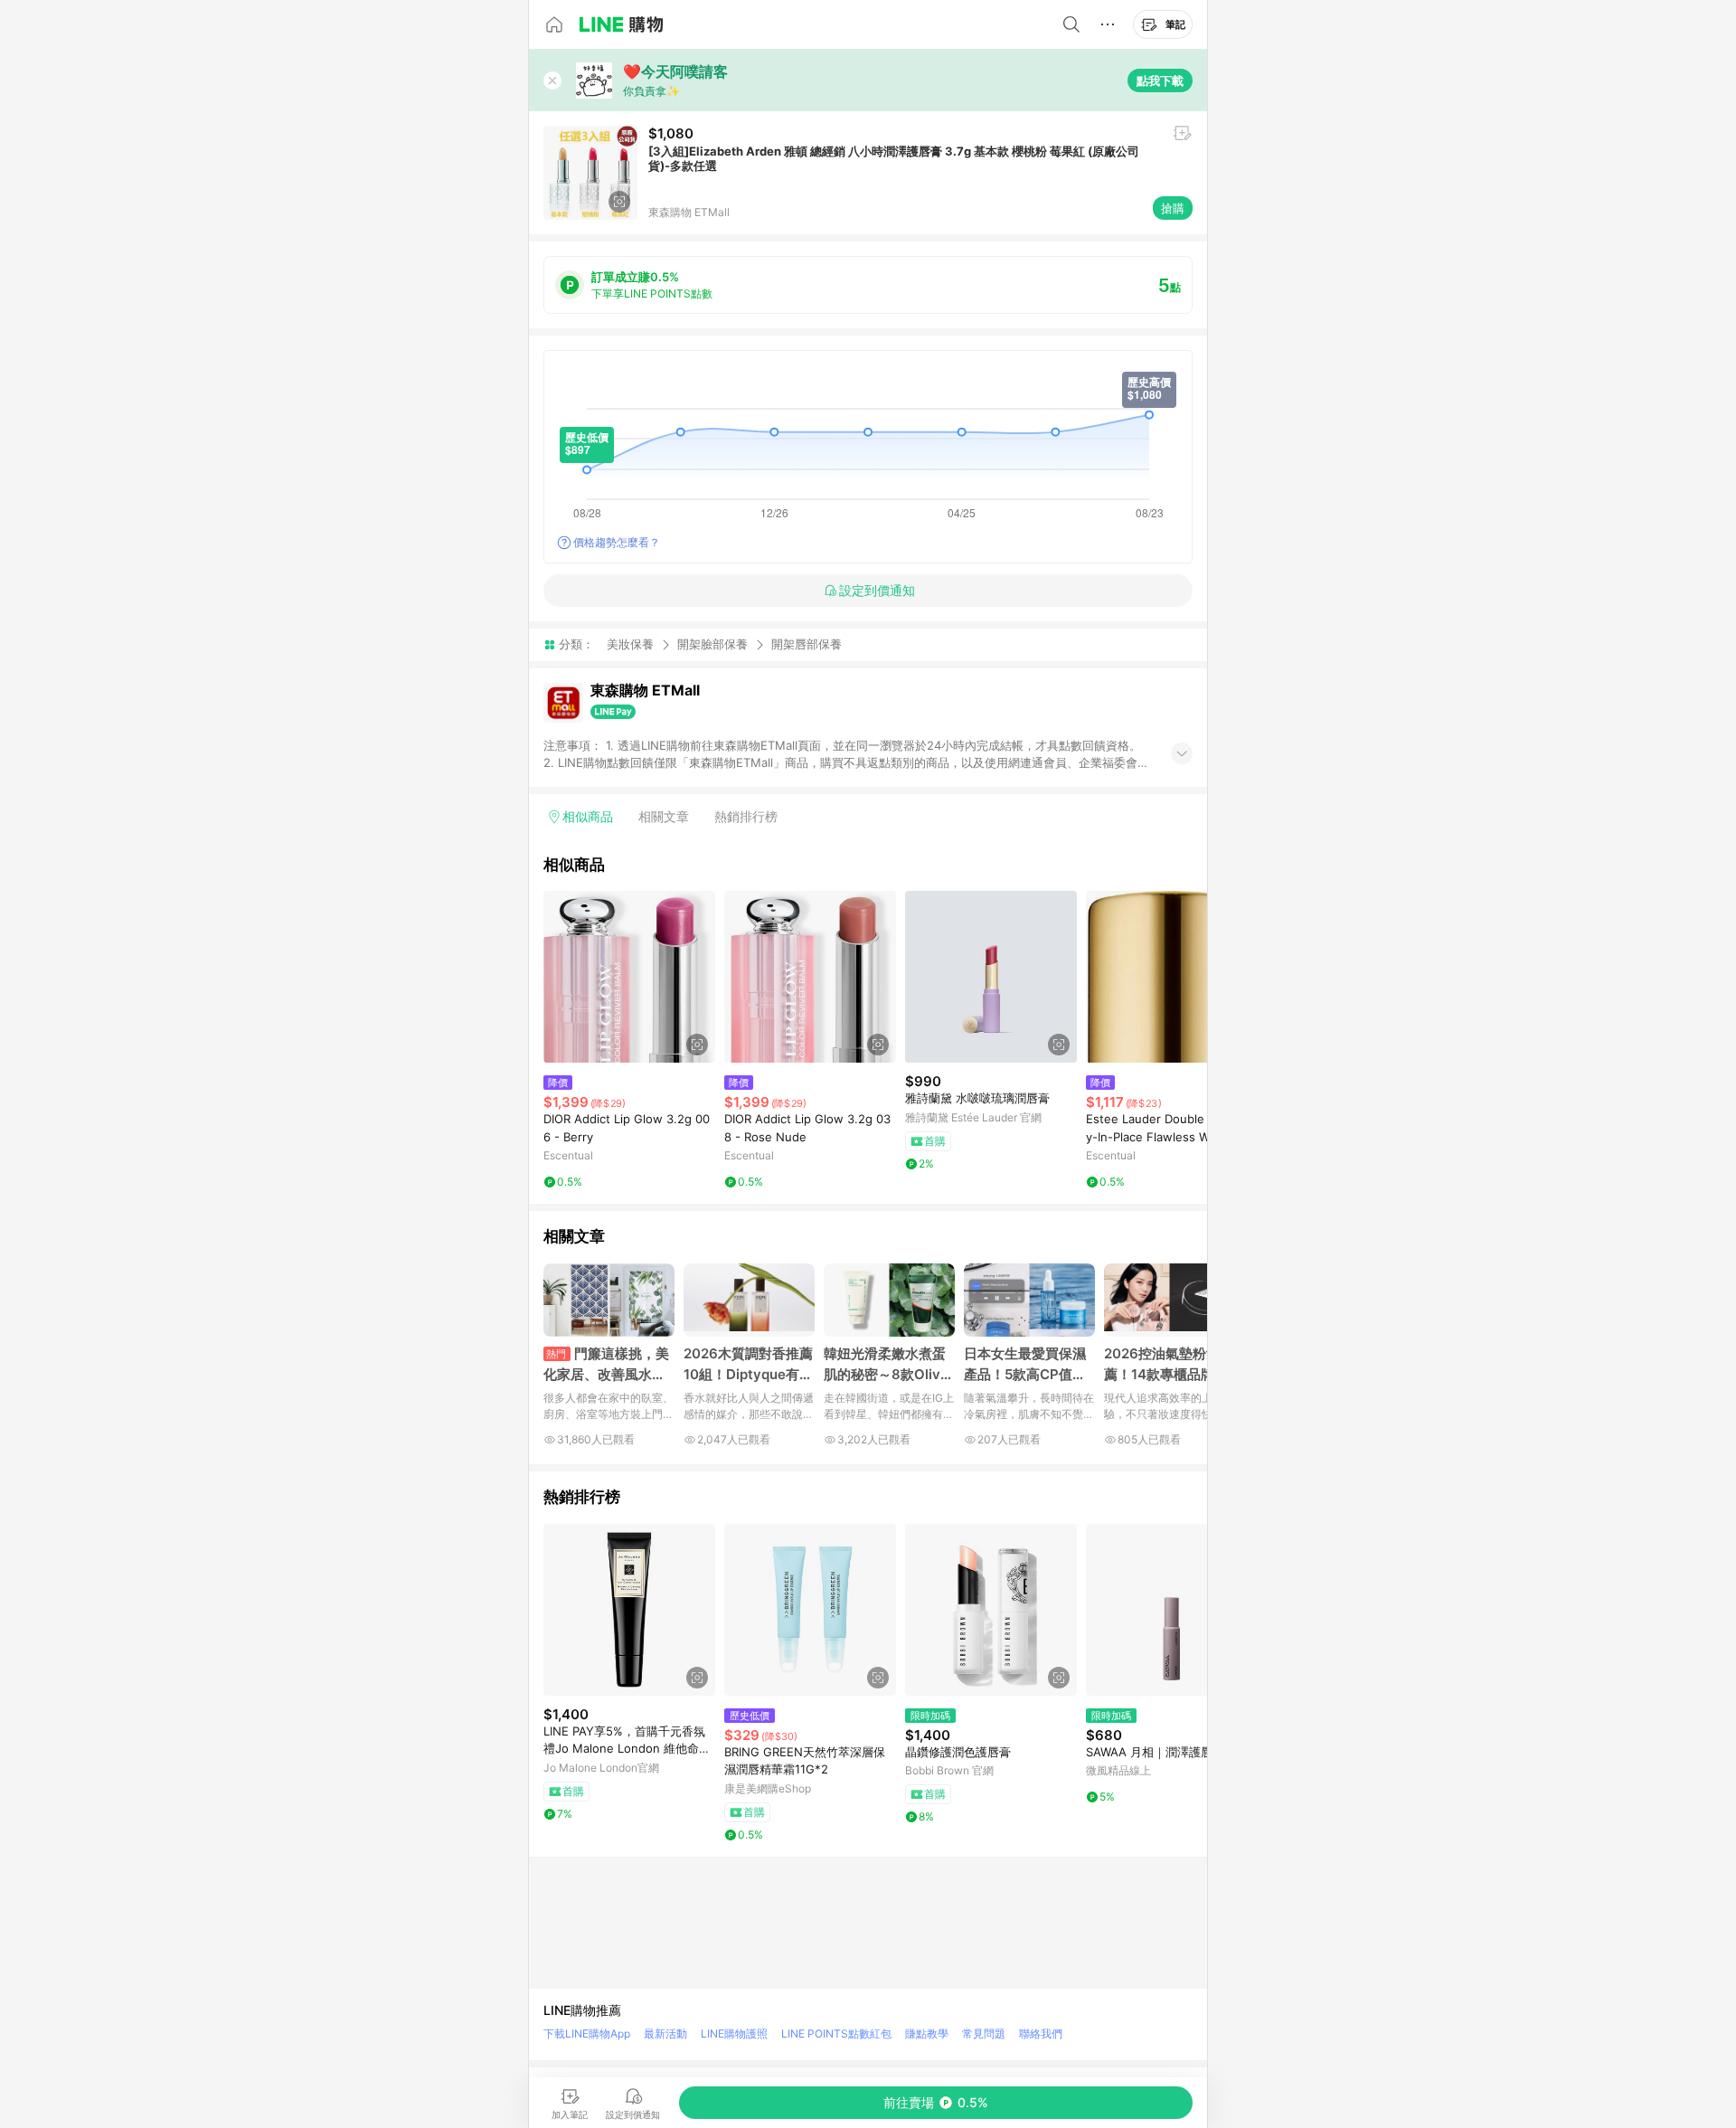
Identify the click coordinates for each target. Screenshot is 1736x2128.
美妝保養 (630, 644)
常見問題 (984, 2033)
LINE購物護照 (734, 2033)
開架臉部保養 (712, 644)
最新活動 (665, 2033)
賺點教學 (927, 2033)
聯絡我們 (1041, 2033)
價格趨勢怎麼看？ (617, 542)
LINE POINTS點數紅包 (836, 2033)
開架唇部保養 (807, 644)
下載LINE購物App (587, 2033)
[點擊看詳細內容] (629, 977)
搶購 (1173, 208)
